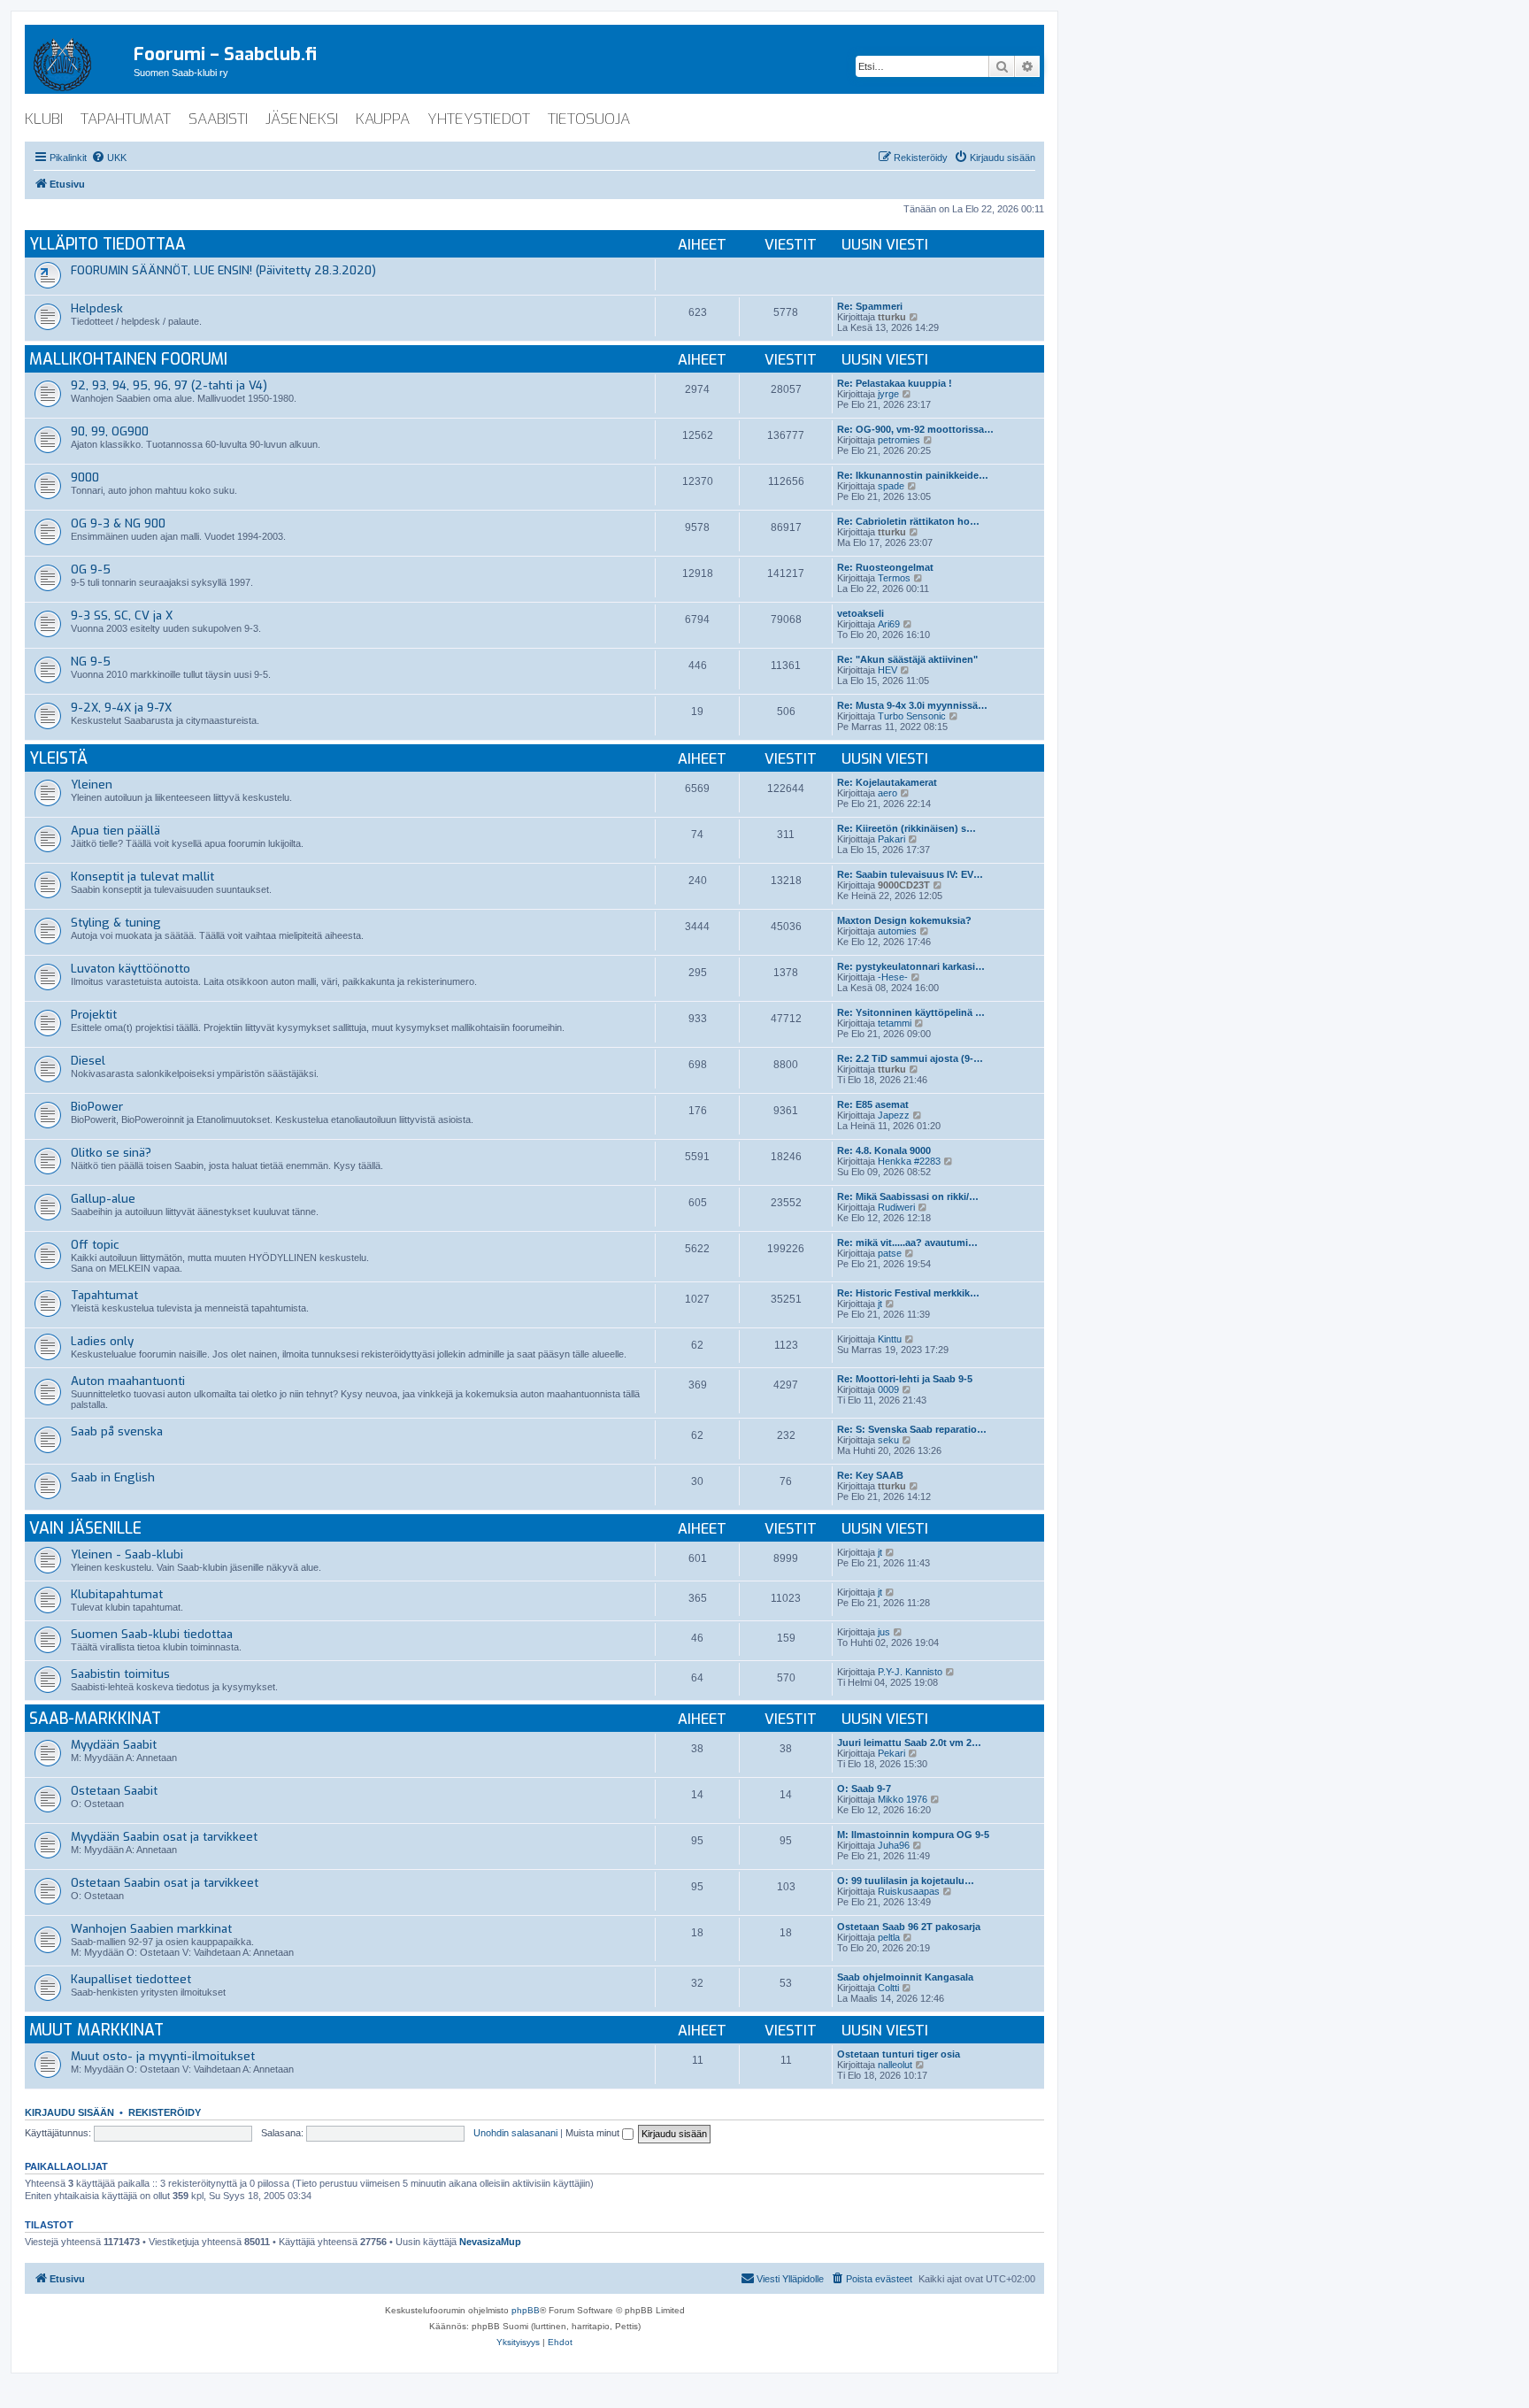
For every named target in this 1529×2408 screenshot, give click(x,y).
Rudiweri (896, 1207)
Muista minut (594, 2133)
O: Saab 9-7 (864, 1789)
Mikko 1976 (903, 1799)
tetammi (895, 1023)
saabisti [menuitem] (218, 119)
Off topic (95, 1245)
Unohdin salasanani (515, 2133)
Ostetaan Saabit (114, 1791)
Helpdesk (97, 308)
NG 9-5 (91, 662)
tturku (892, 317)
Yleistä (58, 759)
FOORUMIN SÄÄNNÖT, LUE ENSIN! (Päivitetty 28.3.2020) (223, 270)
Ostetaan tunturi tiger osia (899, 2054)
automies (897, 931)
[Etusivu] (79, 61)
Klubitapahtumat (117, 1594)
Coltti (888, 1988)
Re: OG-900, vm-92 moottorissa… (915, 429)
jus (884, 1632)
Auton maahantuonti (128, 1381)
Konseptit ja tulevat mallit (142, 877)
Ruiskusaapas (909, 1891)
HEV (887, 670)
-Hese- (893, 977)
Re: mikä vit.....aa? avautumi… (907, 1242)
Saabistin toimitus (120, 1674)
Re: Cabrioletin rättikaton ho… (908, 521)
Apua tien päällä (115, 831)
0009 (888, 1389)
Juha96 (894, 1845)
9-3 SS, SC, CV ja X (122, 615)
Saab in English (113, 1477)
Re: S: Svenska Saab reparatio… (912, 1429)
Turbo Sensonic (912, 716)
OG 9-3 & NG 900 (118, 523)
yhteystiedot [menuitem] (479, 119)
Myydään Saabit (114, 1745)
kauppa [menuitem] (383, 119)
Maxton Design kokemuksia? (904, 920)
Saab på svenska (117, 1431)
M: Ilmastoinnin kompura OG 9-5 (913, 1835)
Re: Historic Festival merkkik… (908, 1293)
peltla (889, 1937)
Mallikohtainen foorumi (128, 360)
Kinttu (890, 1339)
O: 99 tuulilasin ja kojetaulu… (906, 1881)
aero (887, 793)
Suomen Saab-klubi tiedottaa (152, 1634)
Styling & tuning (116, 923)
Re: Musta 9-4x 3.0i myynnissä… (912, 705)
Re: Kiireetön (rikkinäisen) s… (907, 828)
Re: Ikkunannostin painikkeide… (913, 475)
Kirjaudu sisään (69, 2112)
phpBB (526, 2310)
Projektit (94, 1015)
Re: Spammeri (870, 306)
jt (880, 1304)
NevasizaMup (490, 2242)
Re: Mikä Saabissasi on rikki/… (908, 1196)
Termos (894, 578)
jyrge (888, 394)
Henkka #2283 (909, 1161)
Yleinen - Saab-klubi (127, 1554)
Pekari (891, 1753)
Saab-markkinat (95, 1719)
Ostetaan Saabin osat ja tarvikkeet (165, 1883)
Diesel (88, 1061)
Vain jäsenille (85, 1529)
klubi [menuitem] (44, 119)
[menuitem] (109, 158)
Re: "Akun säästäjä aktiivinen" (907, 659)
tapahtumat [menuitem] (126, 119)
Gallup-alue (103, 1199)
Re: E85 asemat (873, 1104)
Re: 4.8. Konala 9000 (884, 1150)
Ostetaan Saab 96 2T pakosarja (909, 1927)
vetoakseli (861, 613)
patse (890, 1253)
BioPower (97, 1107)
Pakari (891, 839)
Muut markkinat (96, 2031)
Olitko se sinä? (111, 1153)
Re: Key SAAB (870, 1475)
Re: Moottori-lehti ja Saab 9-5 (905, 1379)
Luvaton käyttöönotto (131, 969)
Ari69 (889, 624)
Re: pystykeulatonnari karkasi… (911, 966)
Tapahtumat (104, 1295)
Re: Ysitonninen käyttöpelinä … (911, 1012)
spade (891, 486)
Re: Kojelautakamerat (887, 782)
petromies (899, 440)
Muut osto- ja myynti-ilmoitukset (163, 2056)
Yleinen (92, 785)
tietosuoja (589, 119)
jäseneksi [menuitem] (302, 119)
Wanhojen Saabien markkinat (151, 1929)
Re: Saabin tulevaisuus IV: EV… (910, 874)
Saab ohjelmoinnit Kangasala (905, 1977)
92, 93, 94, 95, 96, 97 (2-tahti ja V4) (169, 385)
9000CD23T (904, 885)
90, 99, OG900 (110, 431)
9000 (85, 477)
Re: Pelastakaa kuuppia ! (895, 383)
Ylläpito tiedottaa (108, 245)
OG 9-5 (91, 569)
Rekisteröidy (165, 2112)
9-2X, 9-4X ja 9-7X (121, 708)
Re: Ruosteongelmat (885, 567)
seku (888, 1440)
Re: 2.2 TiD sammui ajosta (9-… (910, 1058)
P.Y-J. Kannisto (910, 1672)
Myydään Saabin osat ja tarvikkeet (164, 1837)
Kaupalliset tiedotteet (131, 1979)
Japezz (894, 1115)
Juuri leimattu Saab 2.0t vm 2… (909, 1743)
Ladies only (102, 1341)
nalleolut (895, 2065)
